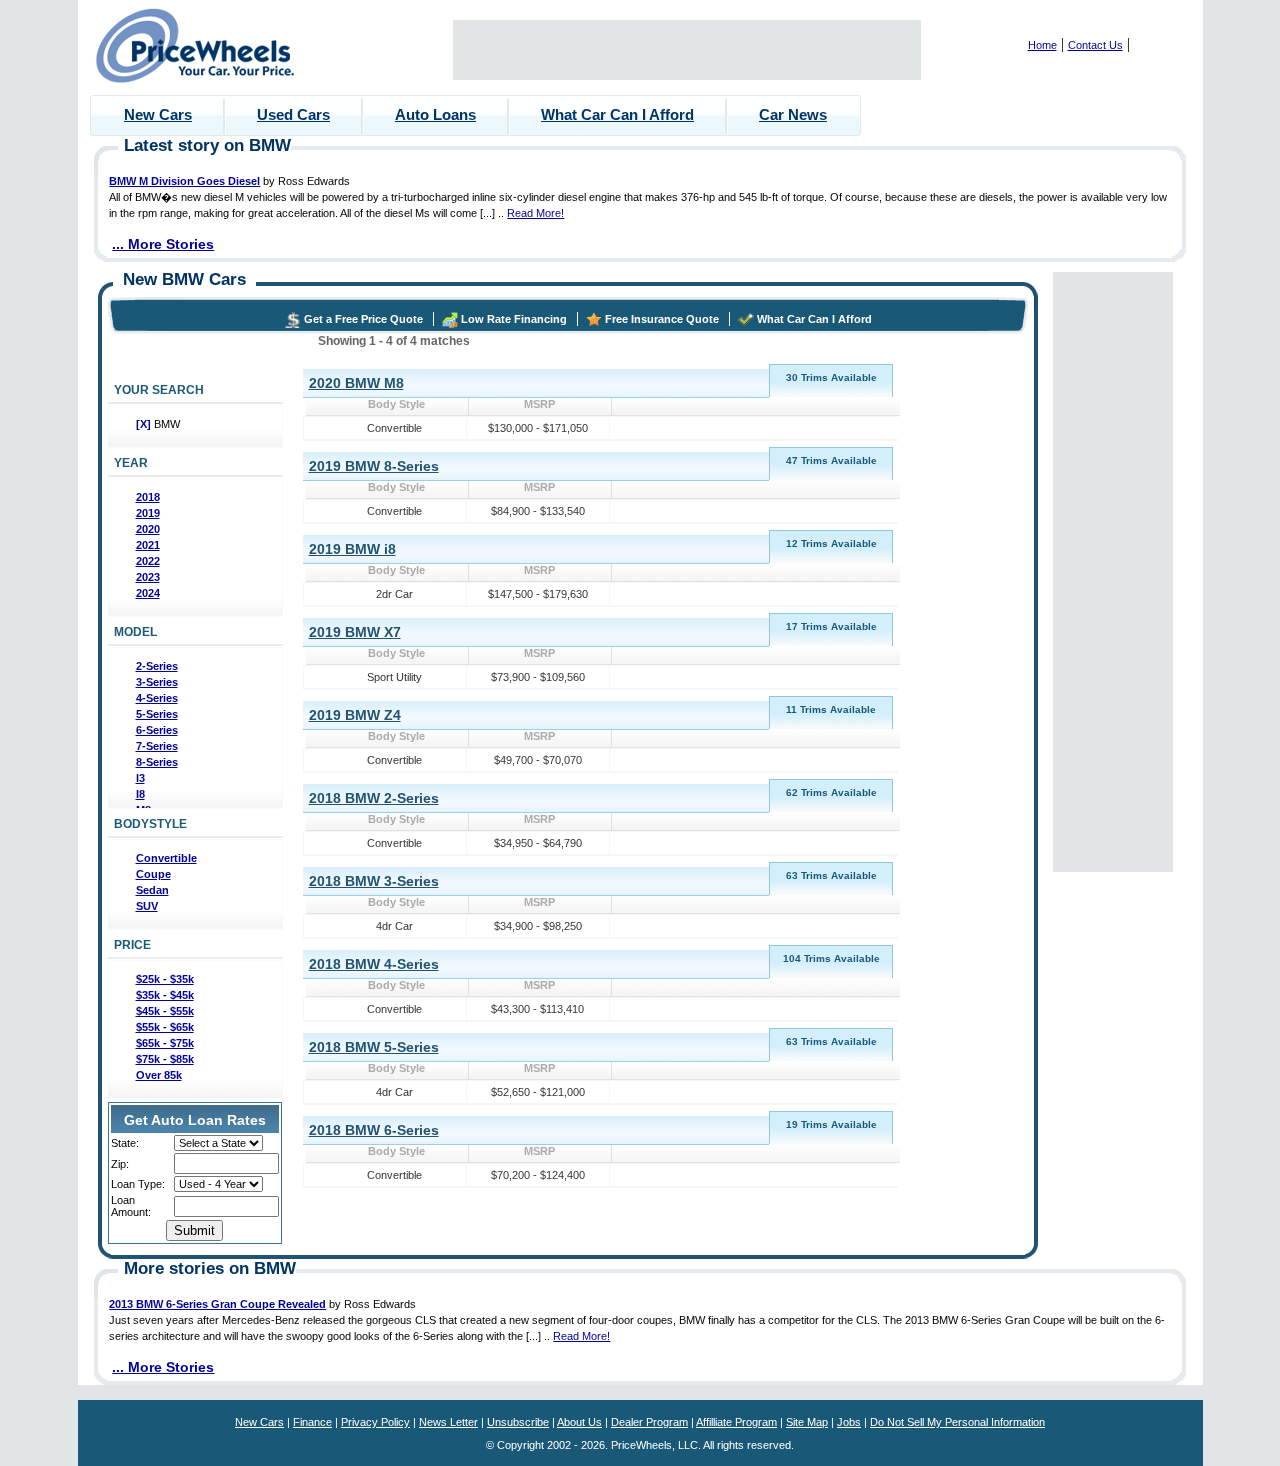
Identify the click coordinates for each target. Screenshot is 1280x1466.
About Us (579, 1422)
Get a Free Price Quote (363, 319)
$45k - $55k (165, 1011)
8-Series (157, 762)
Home (1042, 45)
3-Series (157, 682)
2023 (148, 577)
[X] (145, 424)
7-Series (157, 746)
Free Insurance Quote (662, 319)
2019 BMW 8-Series (374, 466)
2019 (148, 513)
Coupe (153, 874)
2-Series (157, 666)
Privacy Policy (375, 1422)
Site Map (807, 1422)
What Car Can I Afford (617, 114)
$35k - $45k (165, 995)
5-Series (157, 714)
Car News (793, 114)
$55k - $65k (165, 1027)
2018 (148, 497)
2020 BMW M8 (356, 383)
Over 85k (159, 1075)
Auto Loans (435, 114)
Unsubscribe (518, 1422)
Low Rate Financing (514, 319)
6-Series (157, 730)
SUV (147, 906)
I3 (140, 778)
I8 (140, 794)
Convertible (166, 858)
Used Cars (293, 114)
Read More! (535, 213)
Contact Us (1095, 45)
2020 (148, 529)
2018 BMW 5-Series (374, 1047)
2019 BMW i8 (352, 549)
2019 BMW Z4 (355, 715)
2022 (148, 561)
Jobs (849, 1422)
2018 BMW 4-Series (374, 964)
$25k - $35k (165, 979)
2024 (148, 593)
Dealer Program (649, 1422)
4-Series (157, 698)
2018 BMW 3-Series (374, 881)
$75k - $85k (165, 1059)
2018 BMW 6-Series (374, 1130)
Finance (312, 1422)
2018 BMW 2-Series (374, 798)
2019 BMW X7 (355, 632)
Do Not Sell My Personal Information (957, 1422)
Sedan (152, 890)
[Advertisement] (687, 50)
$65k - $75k (165, 1043)
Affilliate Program (736, 1422)
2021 (148, 545)
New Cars (158, 114)
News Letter (448, 1422)
